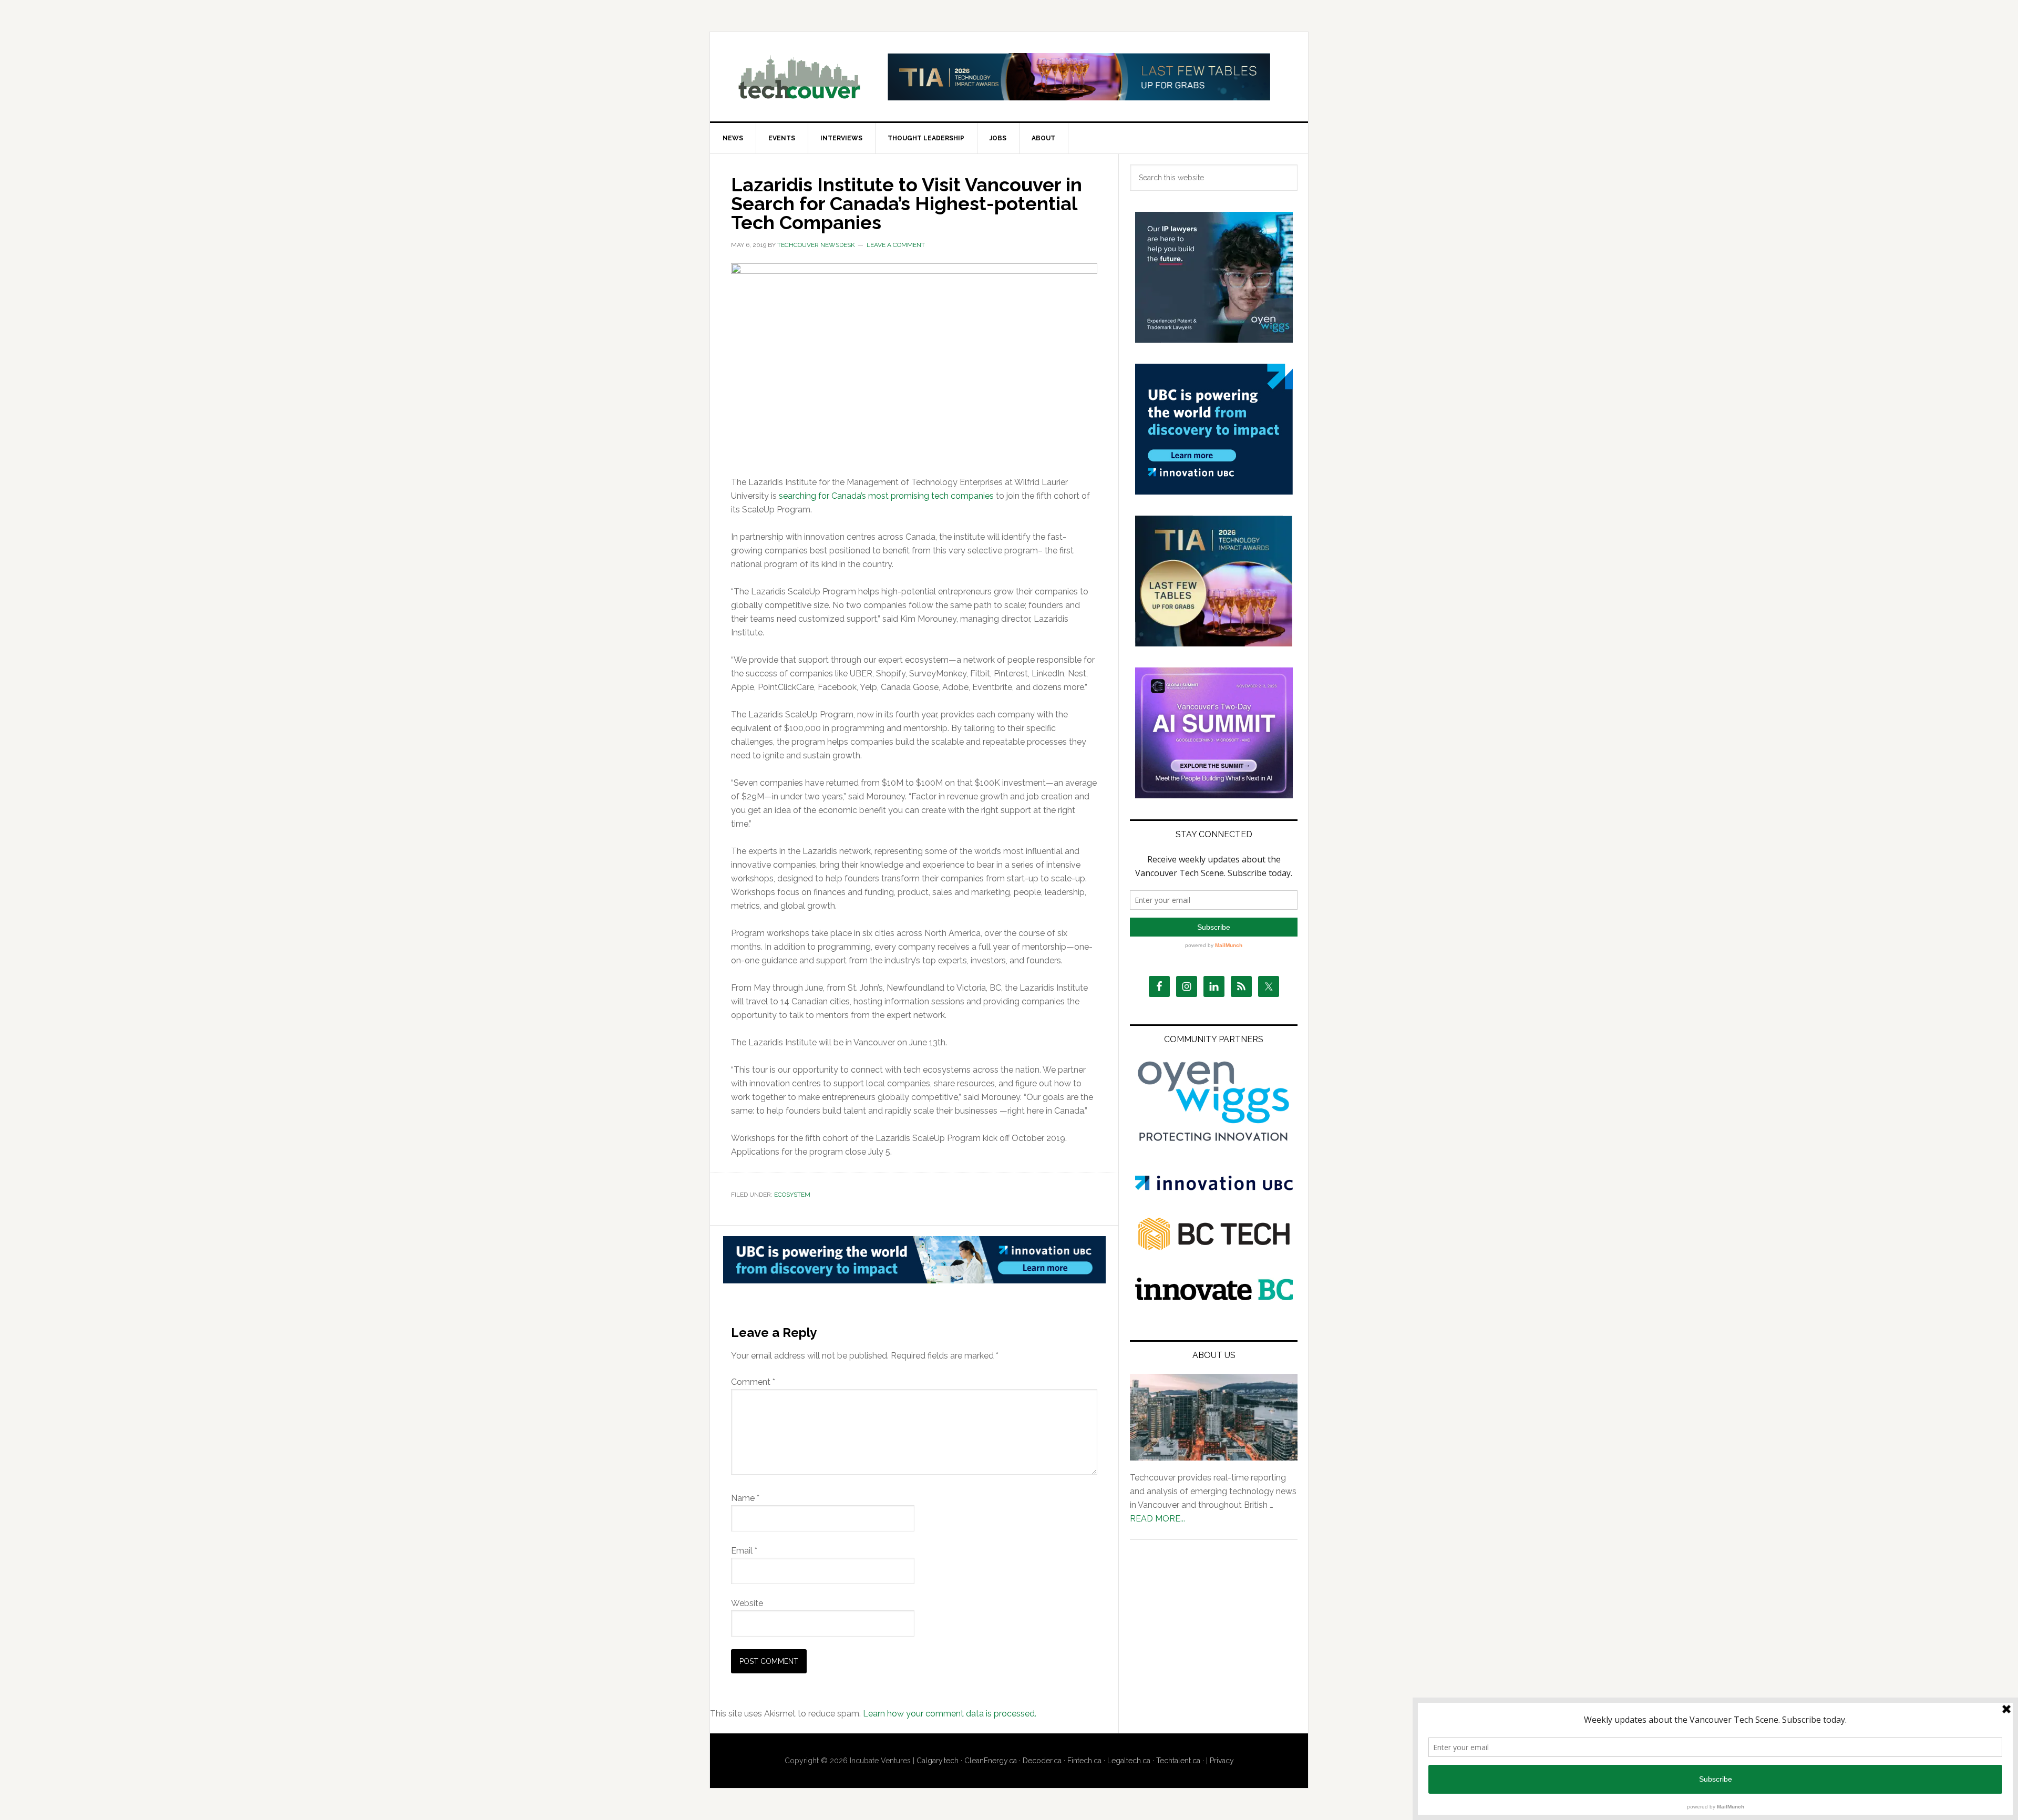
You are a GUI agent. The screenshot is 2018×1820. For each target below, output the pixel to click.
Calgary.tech (938, 1761)
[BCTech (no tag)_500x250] (1214, 1271)
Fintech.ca (1084, 1761)
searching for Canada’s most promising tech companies (886, 496)
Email (744, 1551)
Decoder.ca (1042, 1761)
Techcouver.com (799, 77)
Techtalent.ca (1178, 1761)
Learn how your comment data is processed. (950, 1714)
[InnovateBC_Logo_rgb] (1214, 1297)
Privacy (1222, 1761)
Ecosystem (792, 1195)
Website (747, 1603)
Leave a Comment (896, 245)
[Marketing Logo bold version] (1214, 1142)
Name (745, 1498)
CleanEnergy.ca (991, 1761)
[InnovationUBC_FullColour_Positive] (1214, 1187)
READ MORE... (1157, 1519)
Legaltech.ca (1129, 1761)
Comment (753, 1382)
